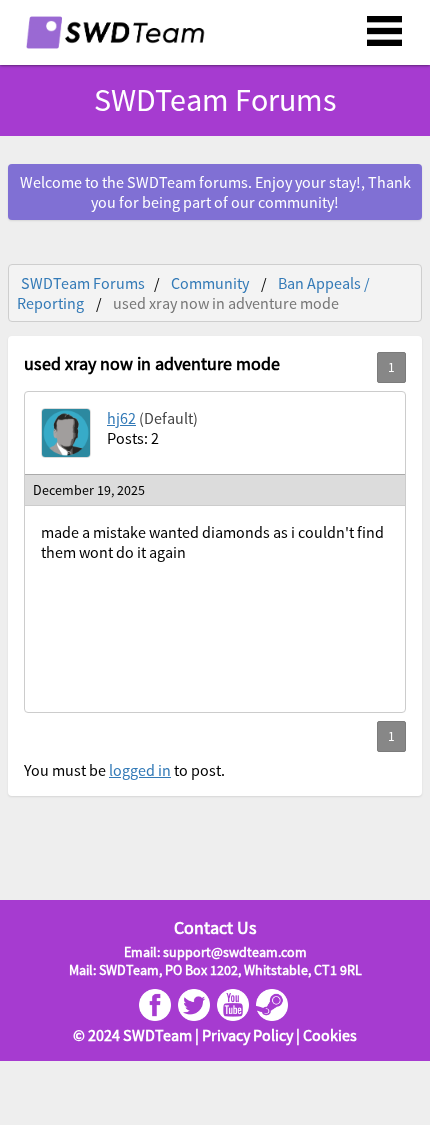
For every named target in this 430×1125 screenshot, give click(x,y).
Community (210, 283)
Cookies (330, 1035)
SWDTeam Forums (83, 283)
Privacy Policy (247, 1035)
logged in (140, 770)
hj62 (121, 418)
